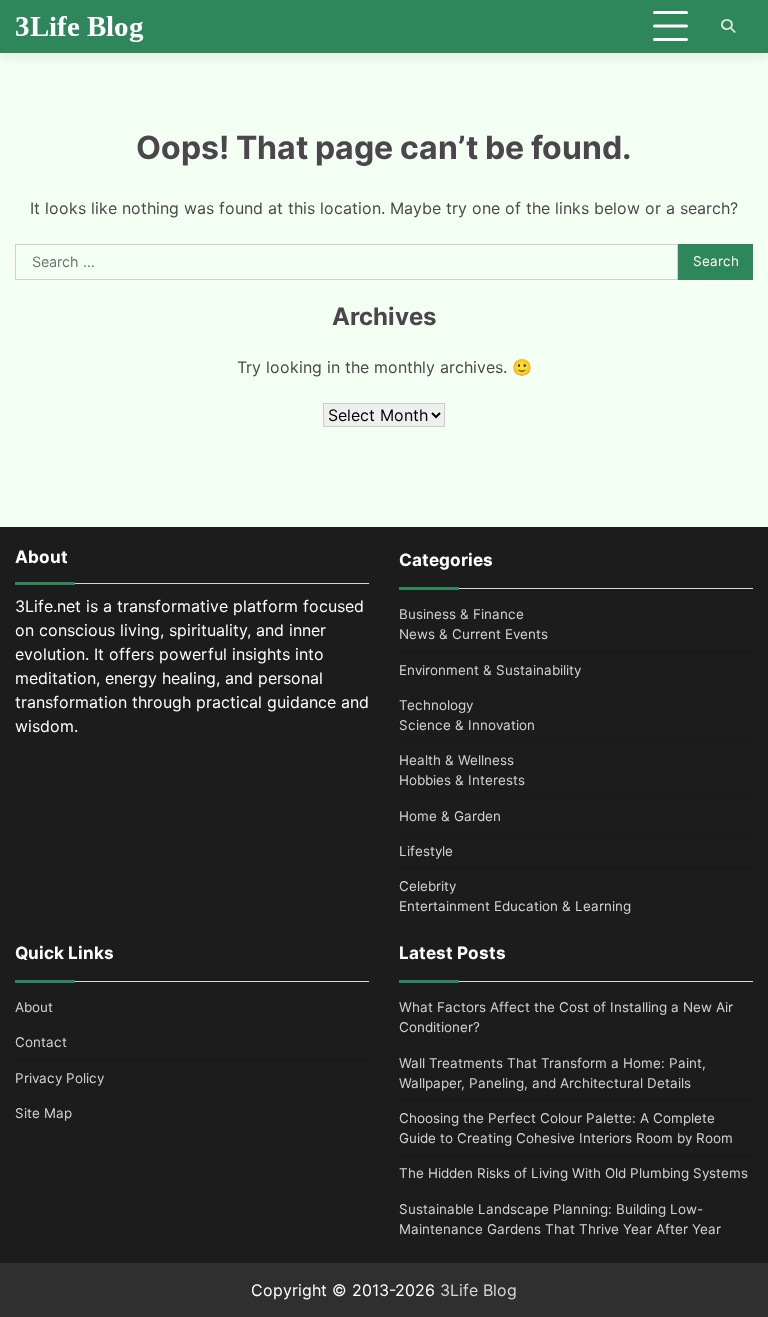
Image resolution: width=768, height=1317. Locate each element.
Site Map (43, 1113)
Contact (41, 1042)
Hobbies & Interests (462, 780)
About (34, 1007)
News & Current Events (473, 634)
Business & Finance (461, 614)
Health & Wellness (456, 760)
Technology (436, 705)
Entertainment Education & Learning (515, 906)
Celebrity (427, 886)
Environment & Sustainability (490, 670)
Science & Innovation (467, 725)
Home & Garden (450, 816)
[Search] (728, 26)
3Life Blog (79, 26)
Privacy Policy (59, 1078)
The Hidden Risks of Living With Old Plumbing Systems (573, 1173)
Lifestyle (426, 851)
